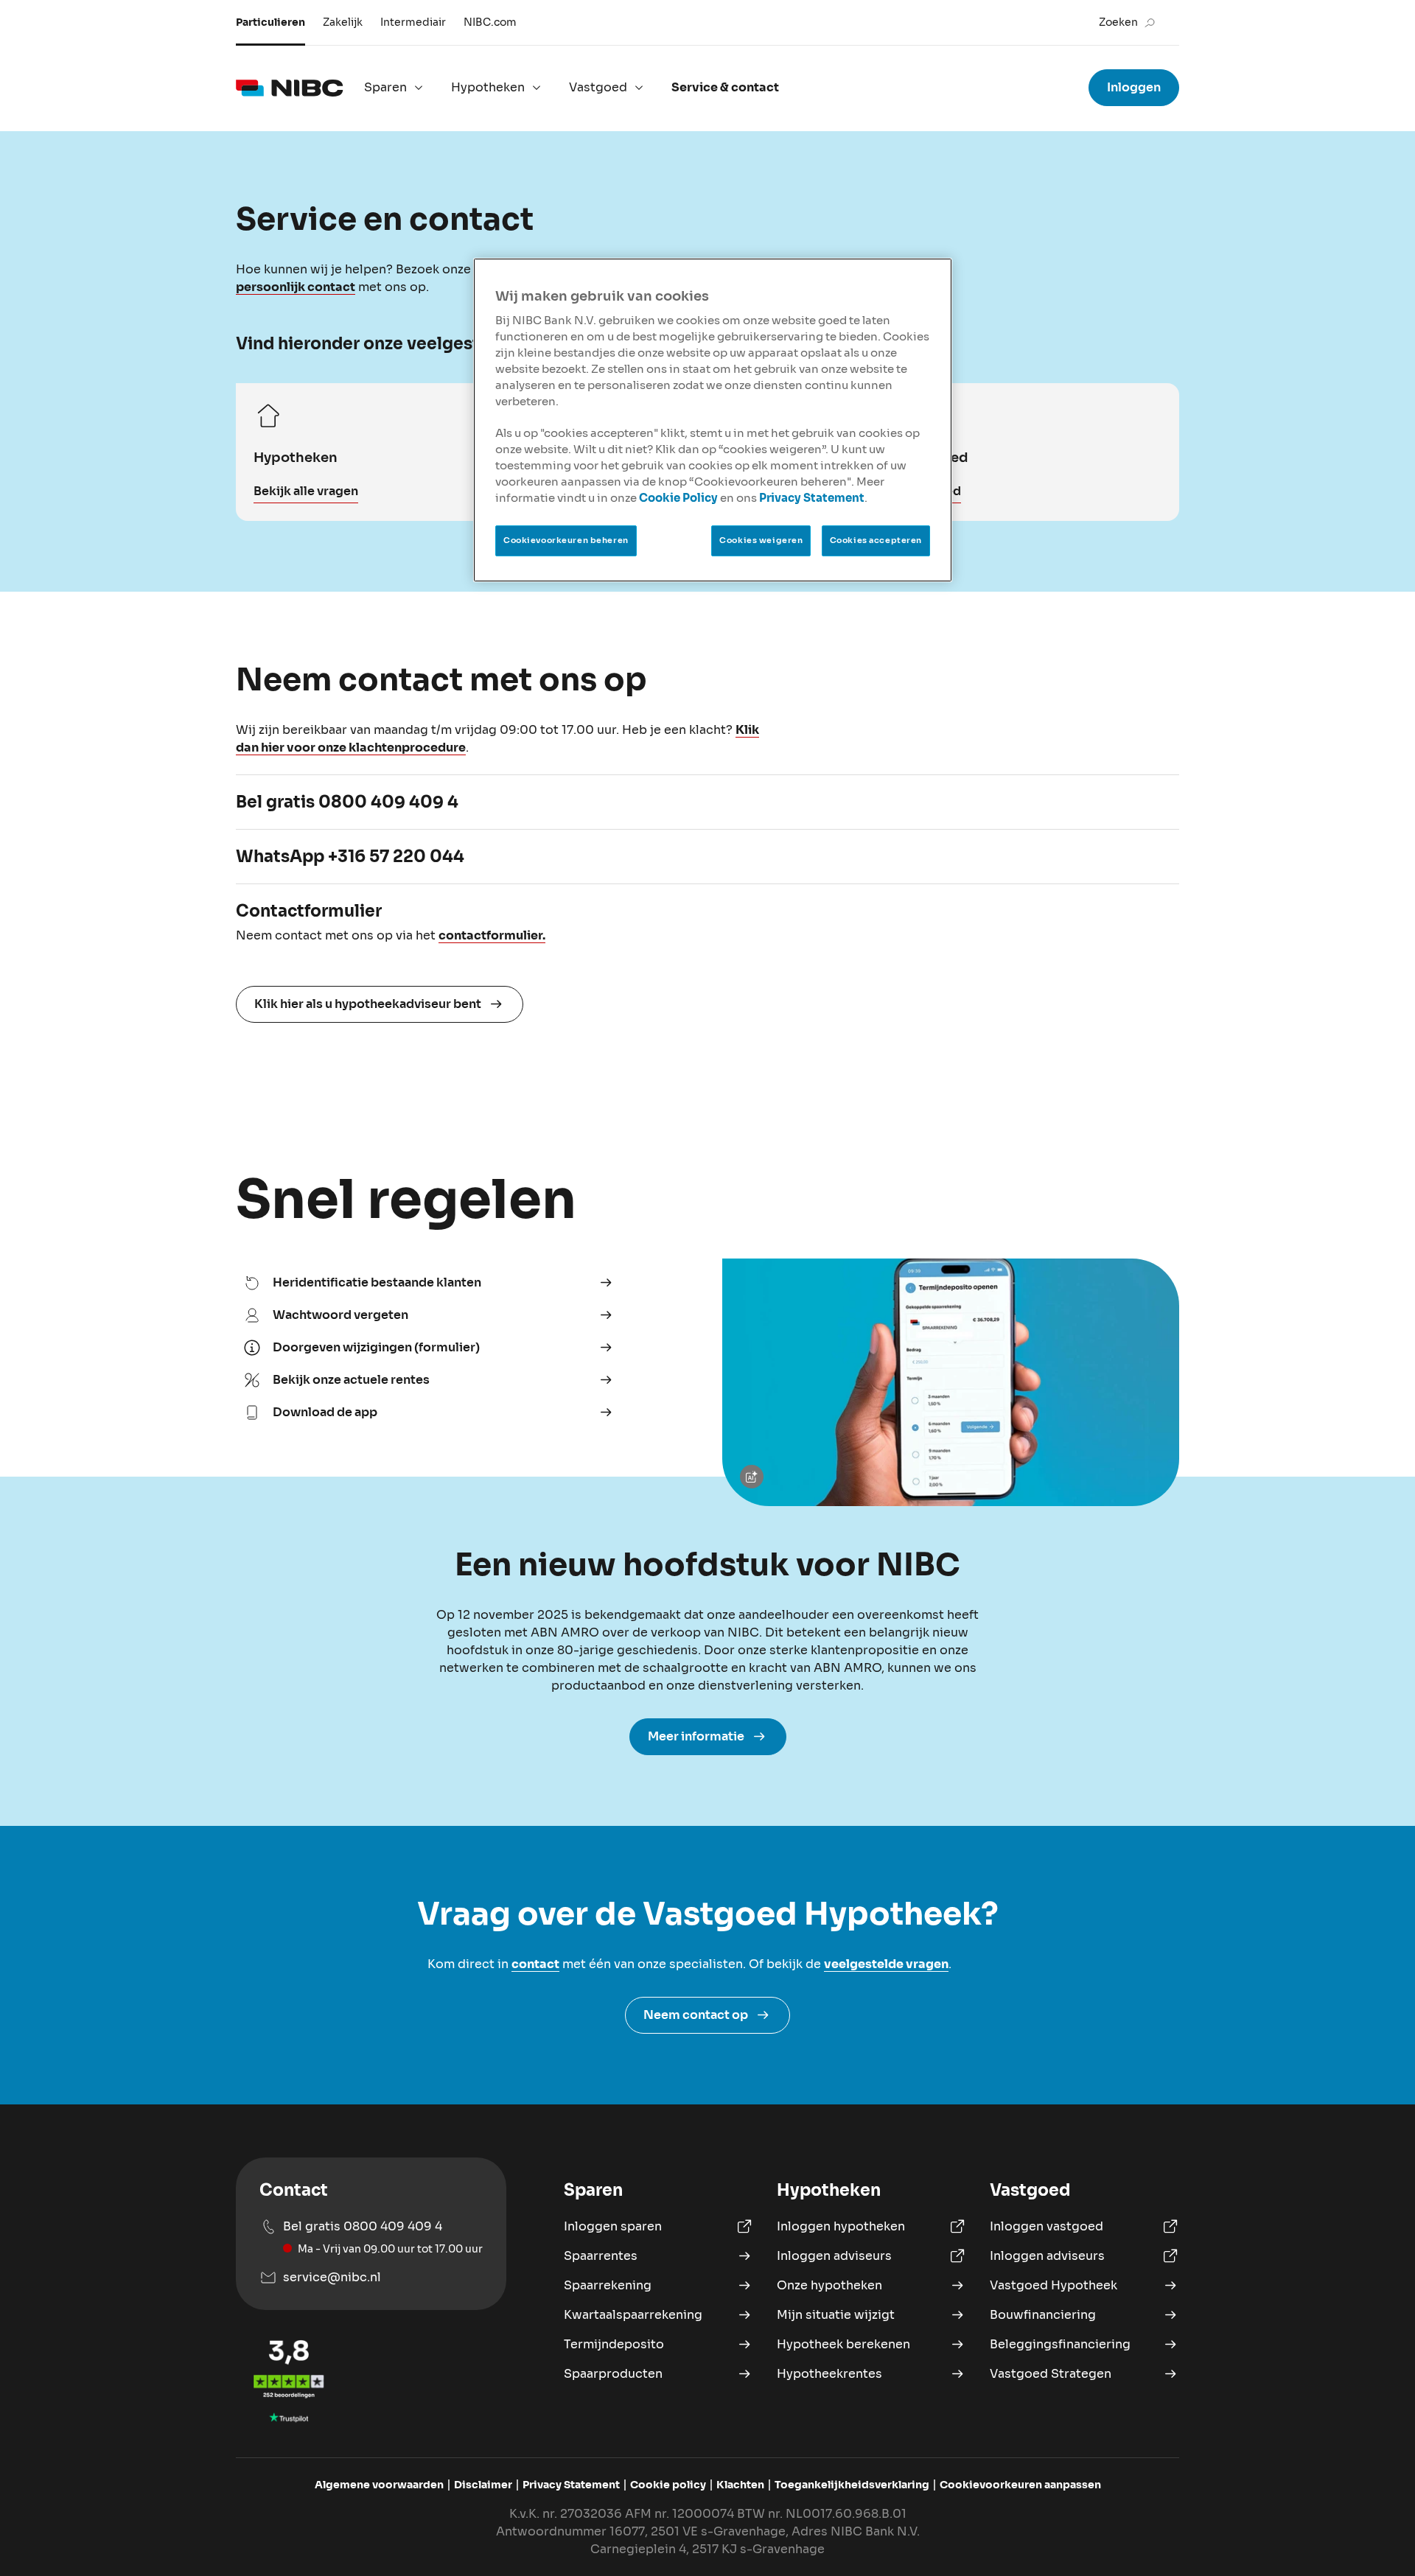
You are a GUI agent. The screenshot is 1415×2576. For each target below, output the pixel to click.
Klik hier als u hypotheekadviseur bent (368, 1004)
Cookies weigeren (761, 540)
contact (535, 1964)
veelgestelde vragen (886, 1964)
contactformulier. (492, 935)
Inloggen (1134, 87)
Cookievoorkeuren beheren (566, 540)
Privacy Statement (812, 498)
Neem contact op (696, 2015)
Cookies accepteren (876, 540)
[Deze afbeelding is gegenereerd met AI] (755, 1477)
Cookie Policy (678, 498)
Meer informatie (696, 1736)
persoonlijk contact (296, 287)
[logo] (290, 88)
